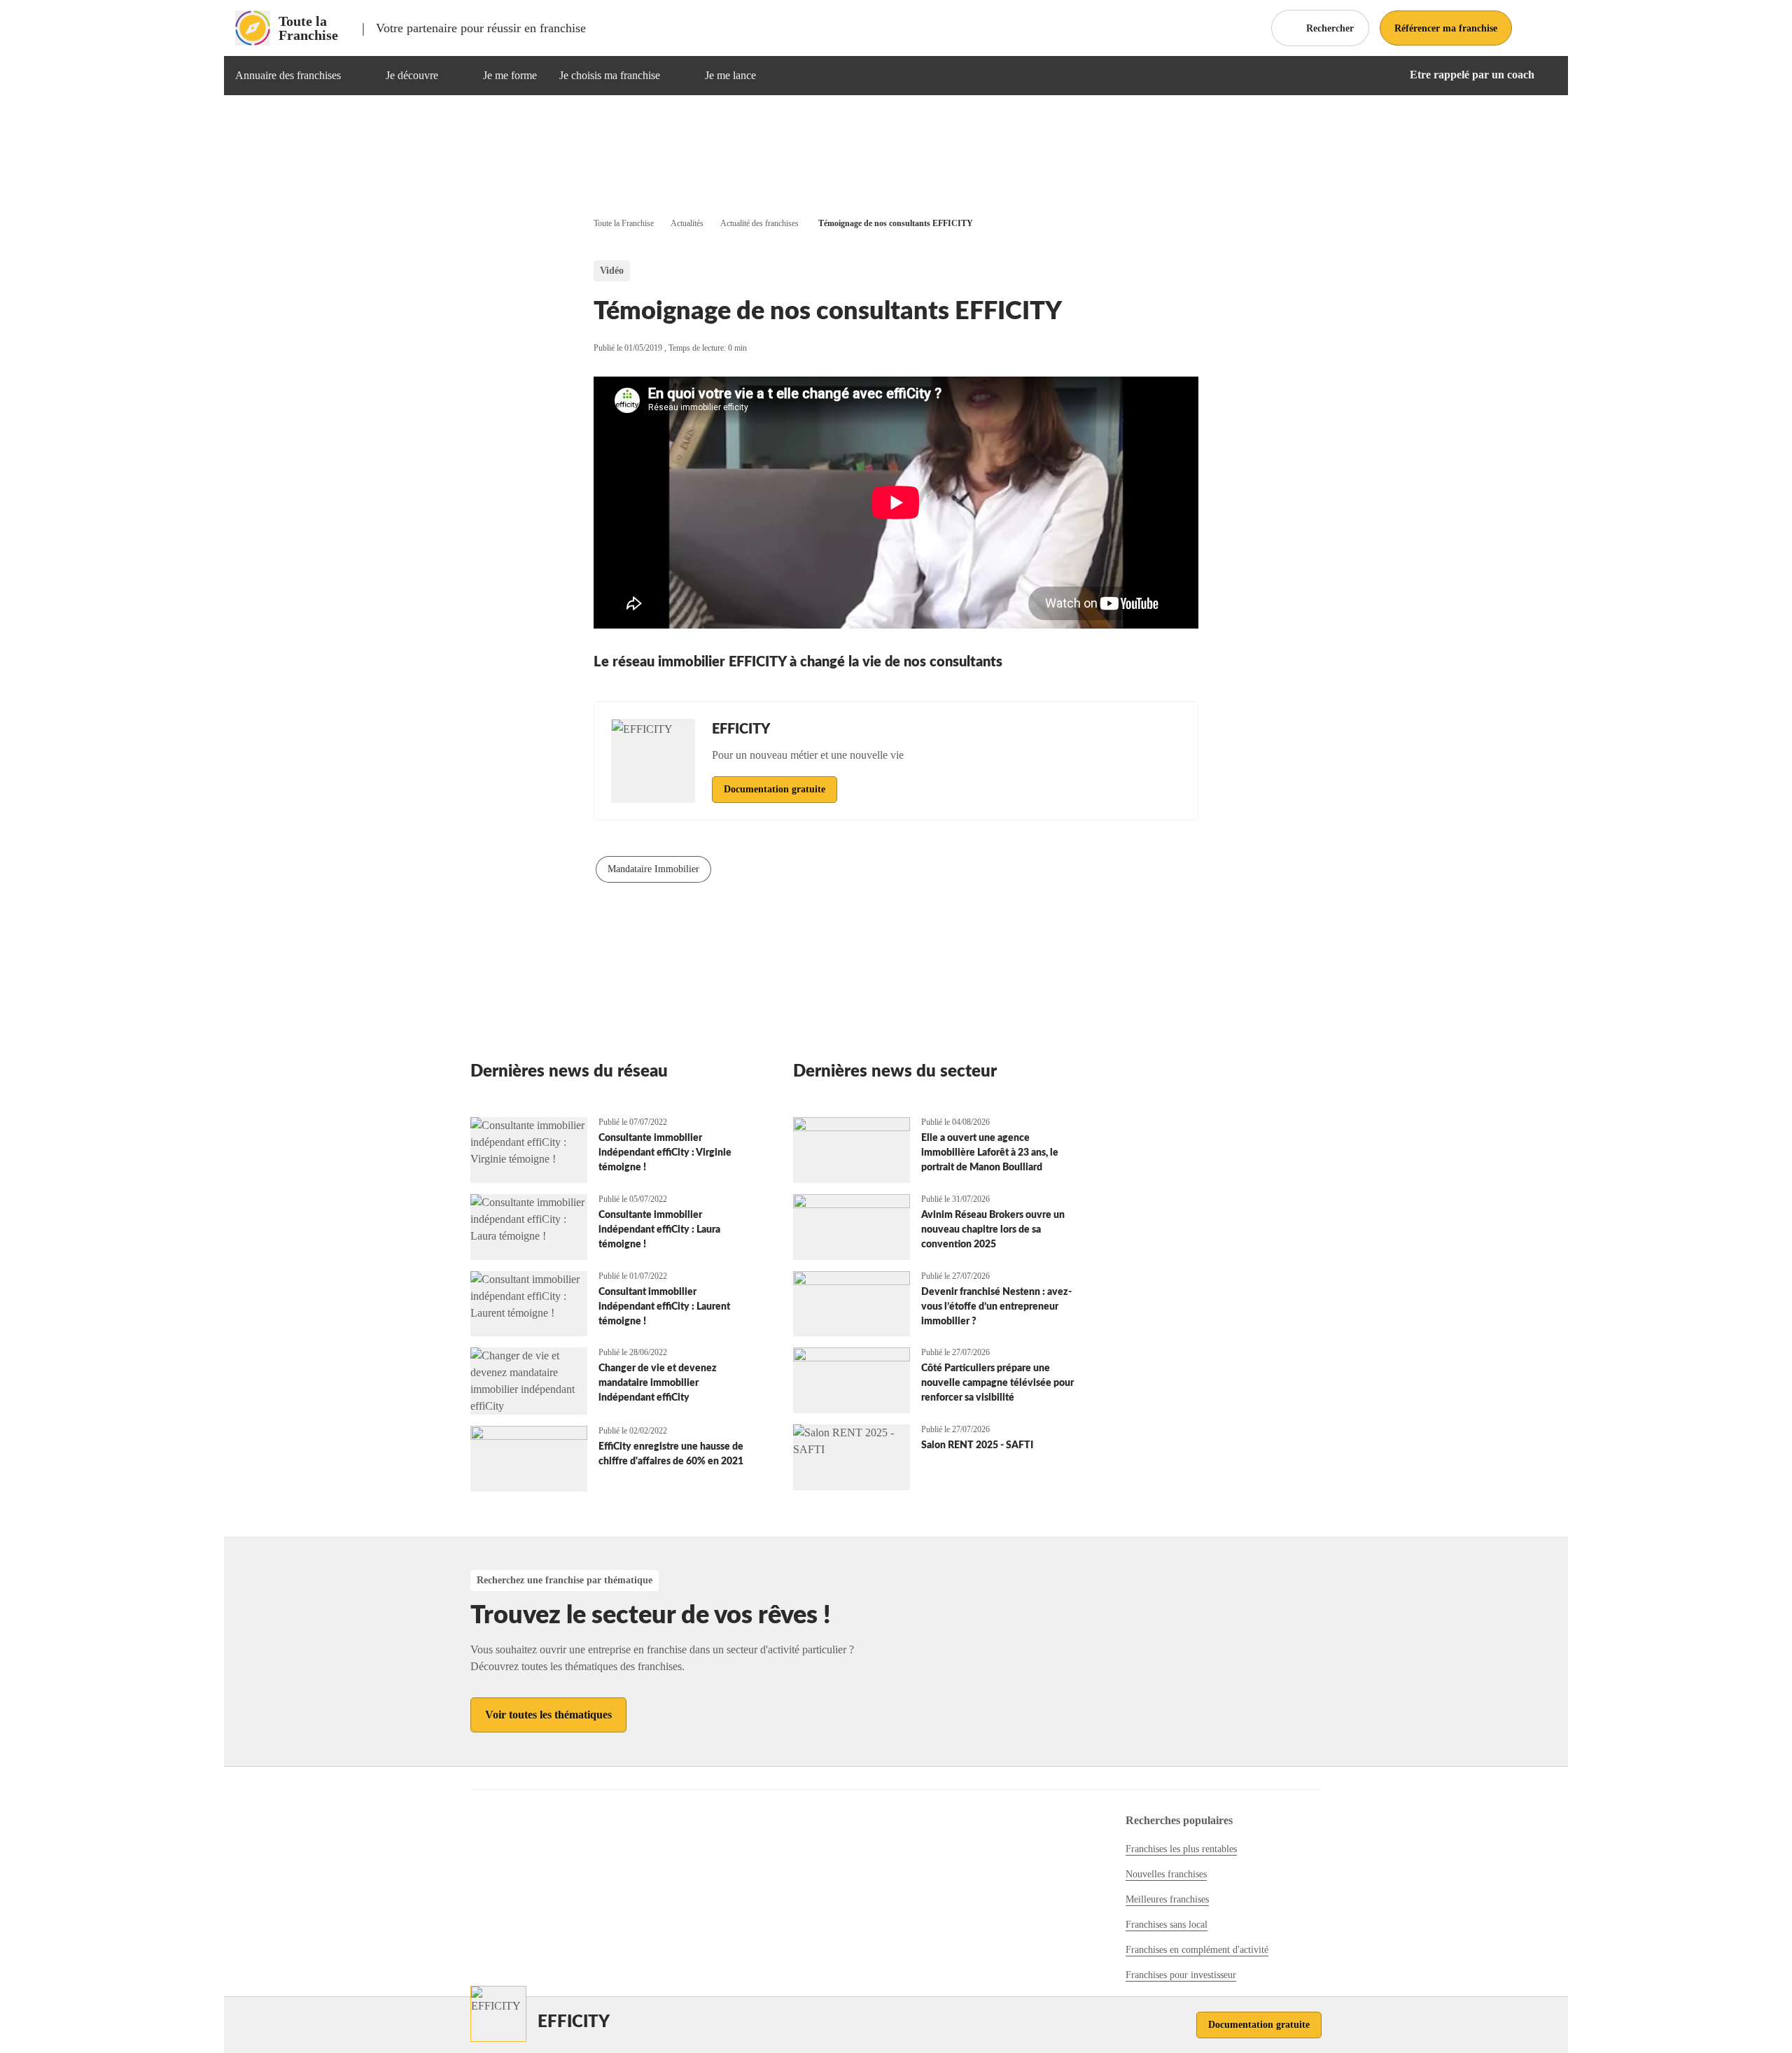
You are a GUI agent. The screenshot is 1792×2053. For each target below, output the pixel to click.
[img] (358, 76)
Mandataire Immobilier (653, 869)
